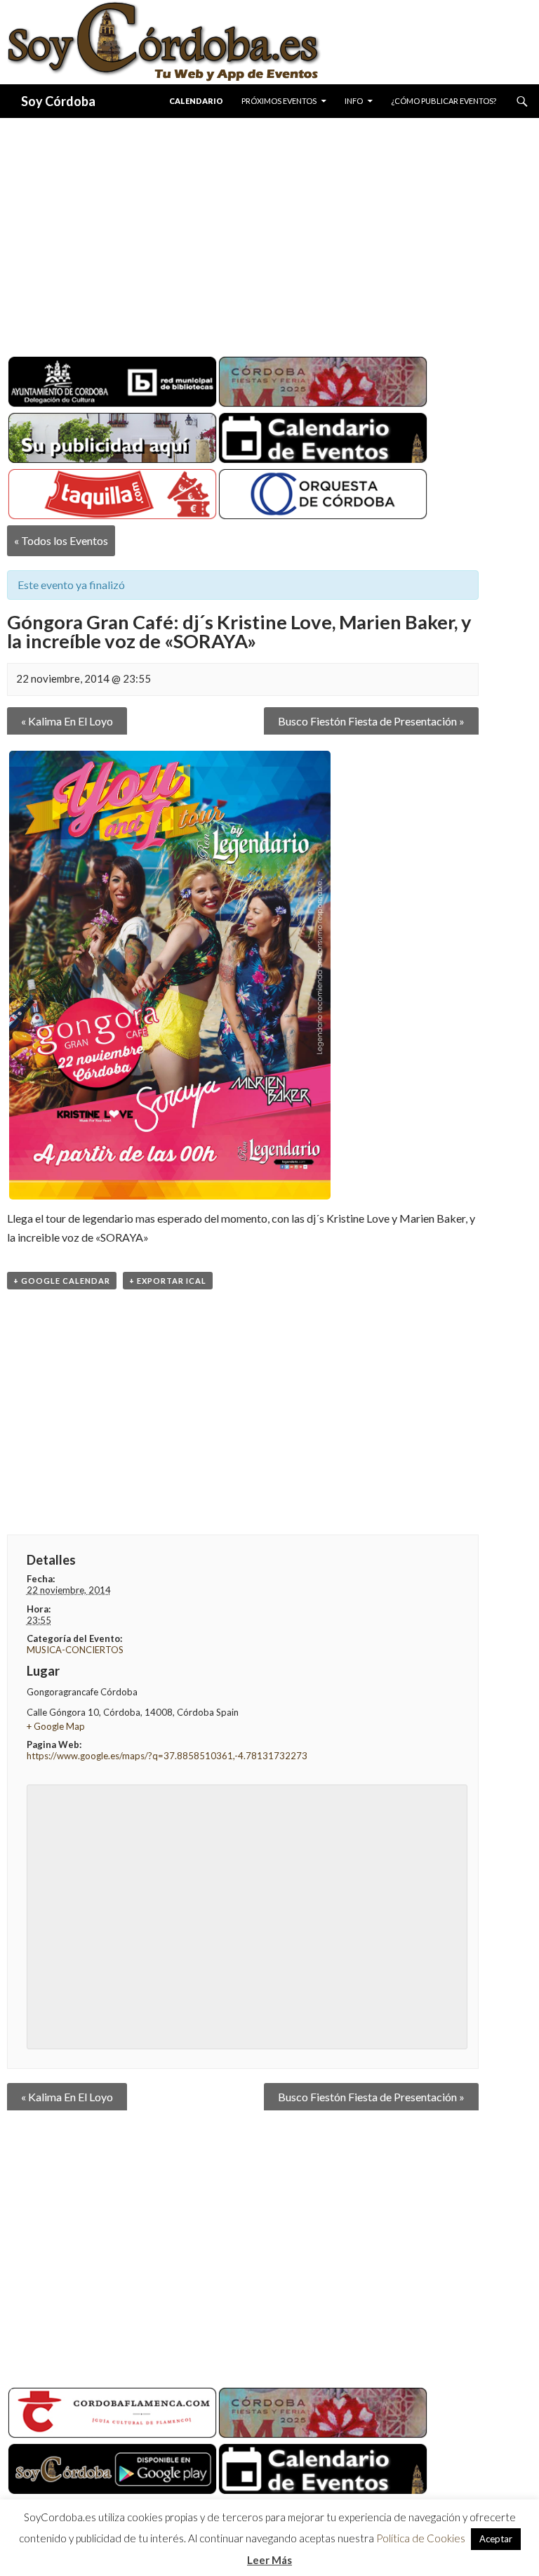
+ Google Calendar (62, 1281)
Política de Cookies (421, 2538)
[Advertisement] (269, 232)
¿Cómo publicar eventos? (444, 101)
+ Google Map (56, 1726)
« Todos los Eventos (61, 540)
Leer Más (269, 2560)
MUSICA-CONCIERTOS (75, 1650)
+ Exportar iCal (168, 1281)
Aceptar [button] (496, 2539)
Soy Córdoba (58, 101)
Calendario (196, 101)
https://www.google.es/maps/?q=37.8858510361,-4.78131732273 (167, 1756)
